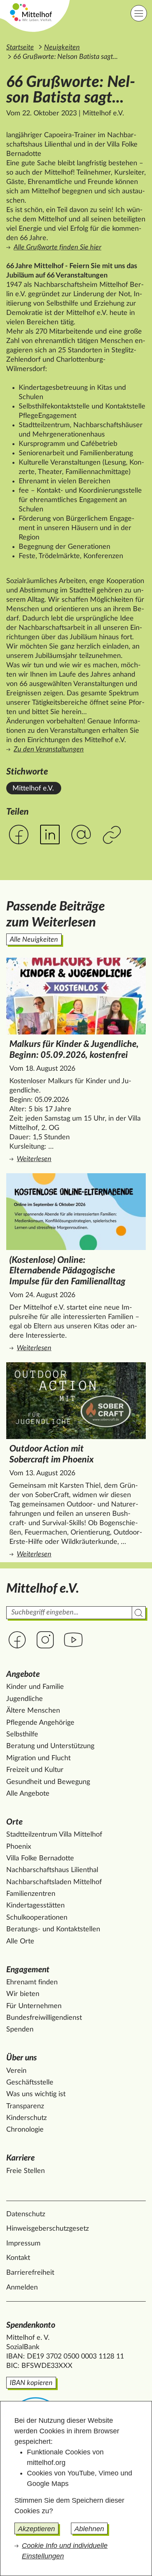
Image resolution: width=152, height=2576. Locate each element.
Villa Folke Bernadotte (40, 1858)
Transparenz (25, 2106)
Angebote (23, 1674)
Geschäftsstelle (30, 2083)
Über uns (22, 2058)
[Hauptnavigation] (139, 13)
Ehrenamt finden (32, 1982)
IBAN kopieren (31, 2383)
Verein (16, 2071)
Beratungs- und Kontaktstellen (53, 1929)
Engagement (28, 1970)
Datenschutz (26, 2214)
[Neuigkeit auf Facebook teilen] (19, 835)
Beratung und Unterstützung (50, 1746)
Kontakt (18, 2258)
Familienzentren (31, 1894)
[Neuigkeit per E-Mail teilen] (81, 835)
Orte (14, 1822)
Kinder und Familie (35, 1687)
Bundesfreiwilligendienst (44, 2018)
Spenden (20, 2030)
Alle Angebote (28, 1794)
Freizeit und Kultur (35, 1770)
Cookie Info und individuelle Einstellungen (65, 2551)
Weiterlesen (78, 1159)
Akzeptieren (36, 2529)
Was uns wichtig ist (36, 2094)
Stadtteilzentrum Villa (54, 1835)
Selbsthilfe (22, 1734)
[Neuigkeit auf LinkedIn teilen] (50, 835)
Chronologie (25, 2130)
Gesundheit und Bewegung (48, 1782)
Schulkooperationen (37, 1918)
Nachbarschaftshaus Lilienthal (52, 1870)
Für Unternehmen (34, 2006)
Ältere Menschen (33, 1711)
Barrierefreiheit (30, 2273)
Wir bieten (23, 1994)
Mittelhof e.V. (33, 789)
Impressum (23, 2244)
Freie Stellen (26, 2171)
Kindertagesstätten (35, 1906)
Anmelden (22, 2288)
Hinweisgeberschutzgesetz (48, 2229)
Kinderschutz (27, 2118)
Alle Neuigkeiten (34, 940)
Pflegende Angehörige (40, 1723)
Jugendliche (25, 1699)
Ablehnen (89, 2529)
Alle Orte (20, 1941)
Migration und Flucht (38, 1758)
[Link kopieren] (113, 835)
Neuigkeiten (62, 48)
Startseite (20, 48)
